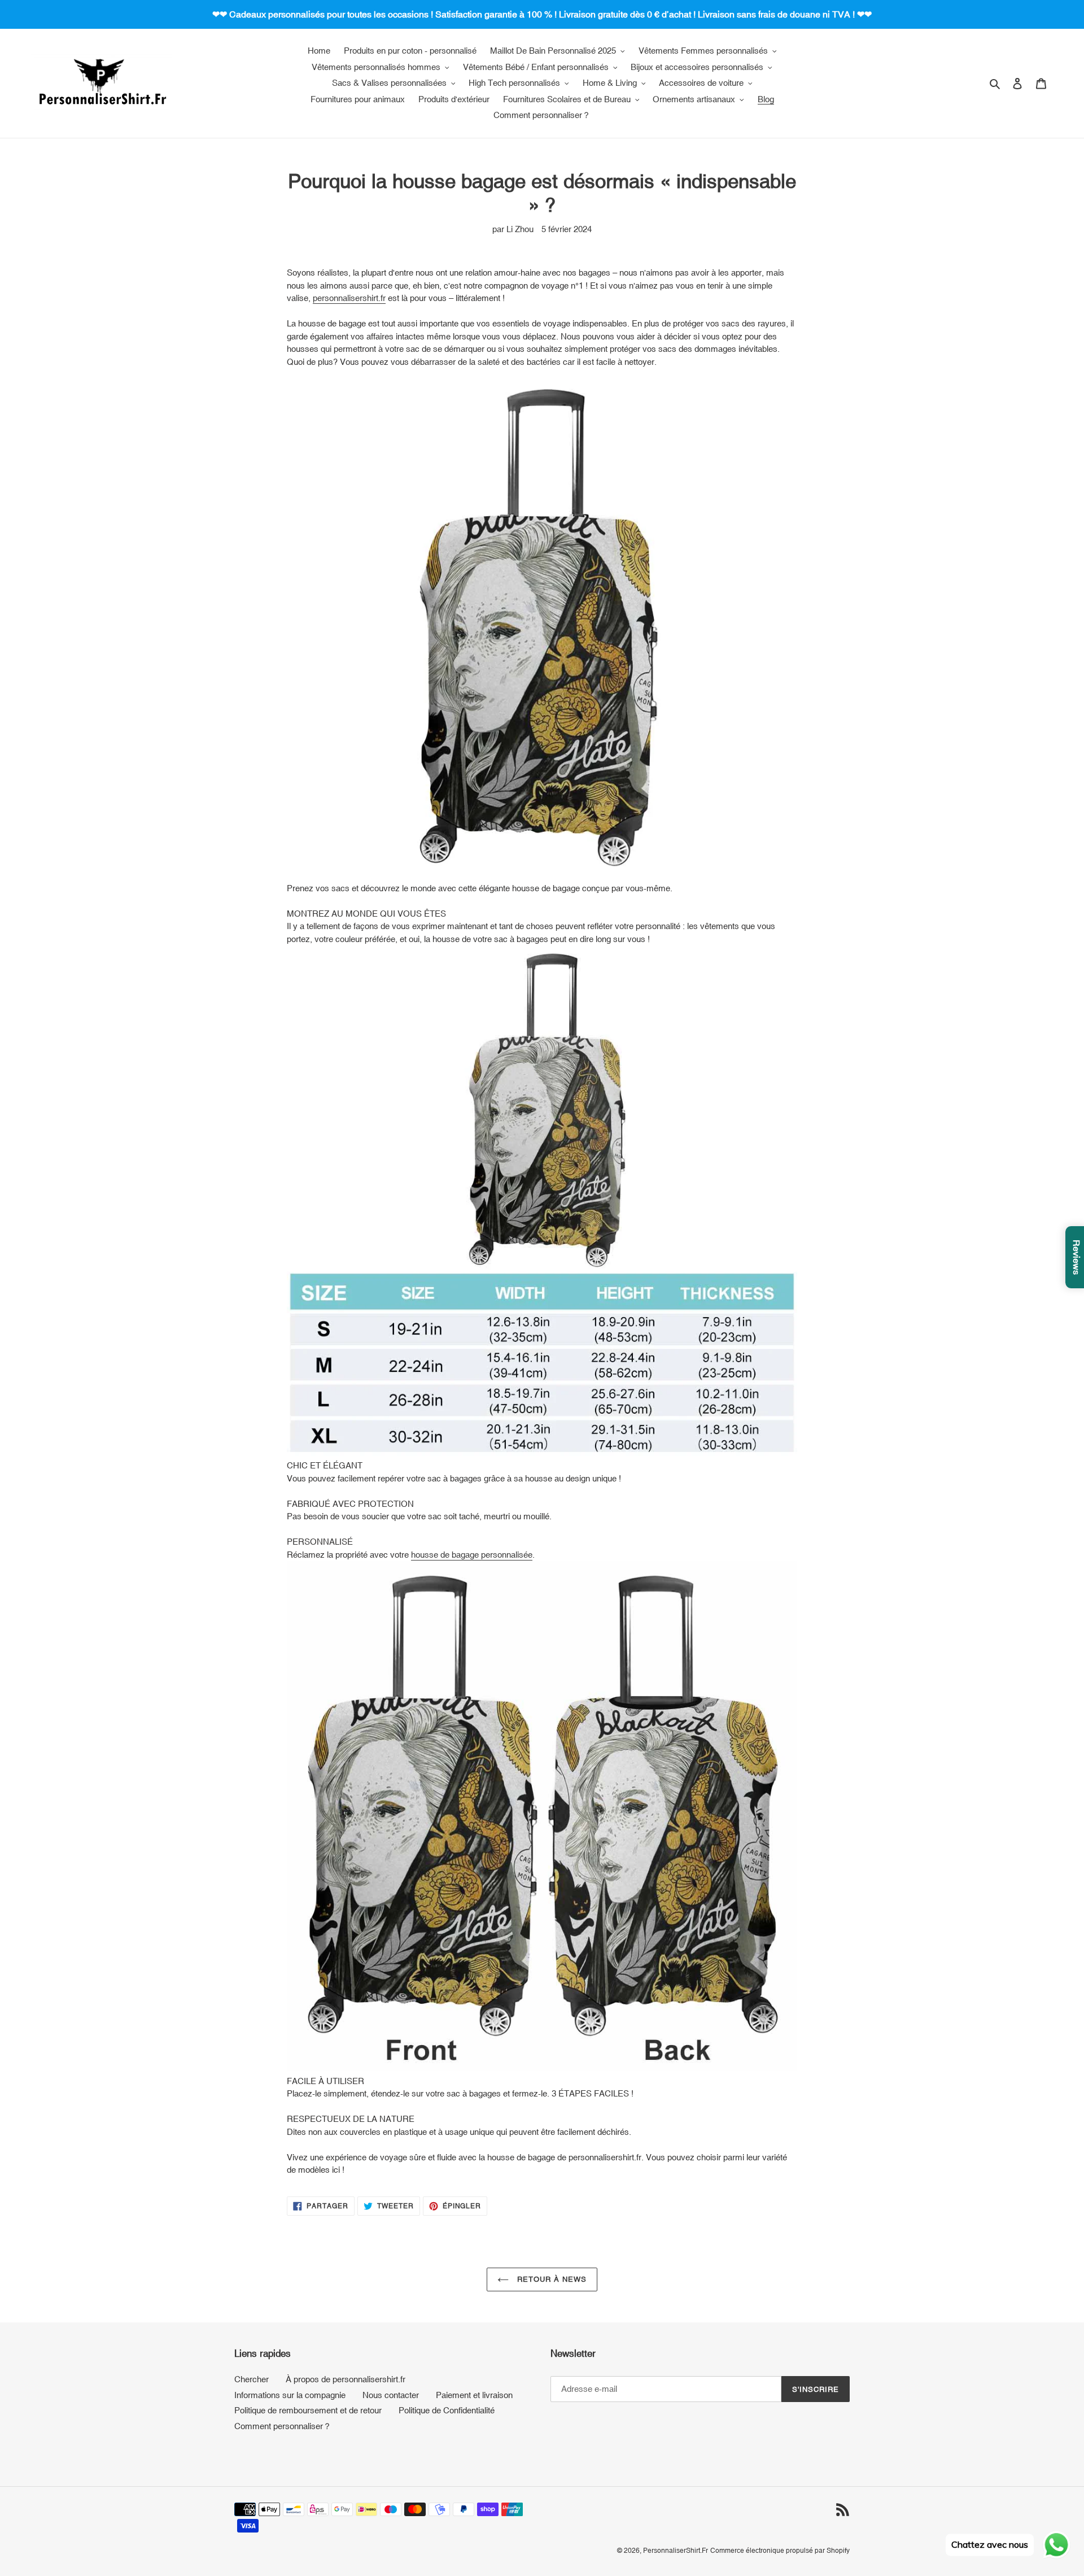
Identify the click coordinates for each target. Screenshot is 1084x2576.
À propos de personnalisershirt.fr (346, 2379)
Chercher (252, 2379)
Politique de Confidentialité (447, 2410)
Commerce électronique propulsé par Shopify (780, 2551)
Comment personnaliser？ (283, 2426)
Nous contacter (391, 2395)
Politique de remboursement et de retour (308, 2410)
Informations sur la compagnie (290, 2395)
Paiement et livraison (474, 2395)
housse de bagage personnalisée (472, 1555)
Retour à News (551, 2279)
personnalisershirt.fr (349, 298)
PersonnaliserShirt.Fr (676, 2551)
